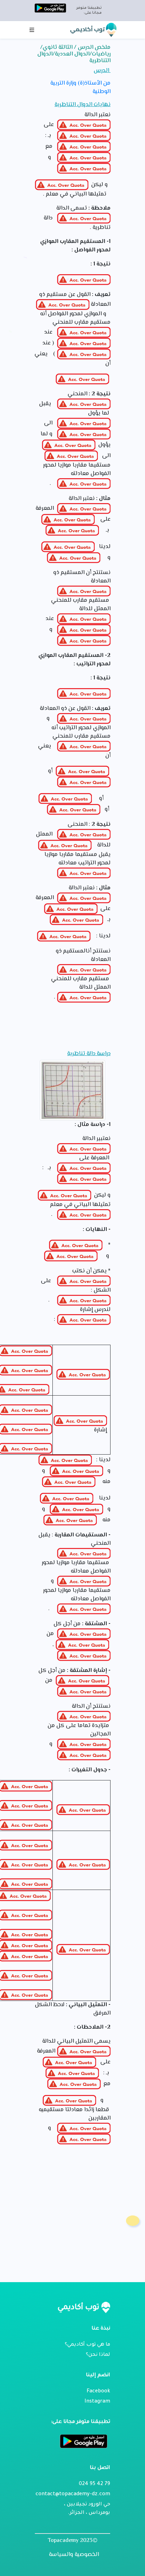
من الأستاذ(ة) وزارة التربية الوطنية (80, 88)
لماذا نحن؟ (98, 2355)
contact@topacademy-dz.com (73, 2495)
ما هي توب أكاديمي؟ (87, 2345)
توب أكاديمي (88, 29)
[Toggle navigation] (32, 30)
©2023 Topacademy (73, 2541)
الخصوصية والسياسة (74, 2555)
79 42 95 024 (94, 2484)
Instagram (97, 2402)
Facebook (98, 2392)
